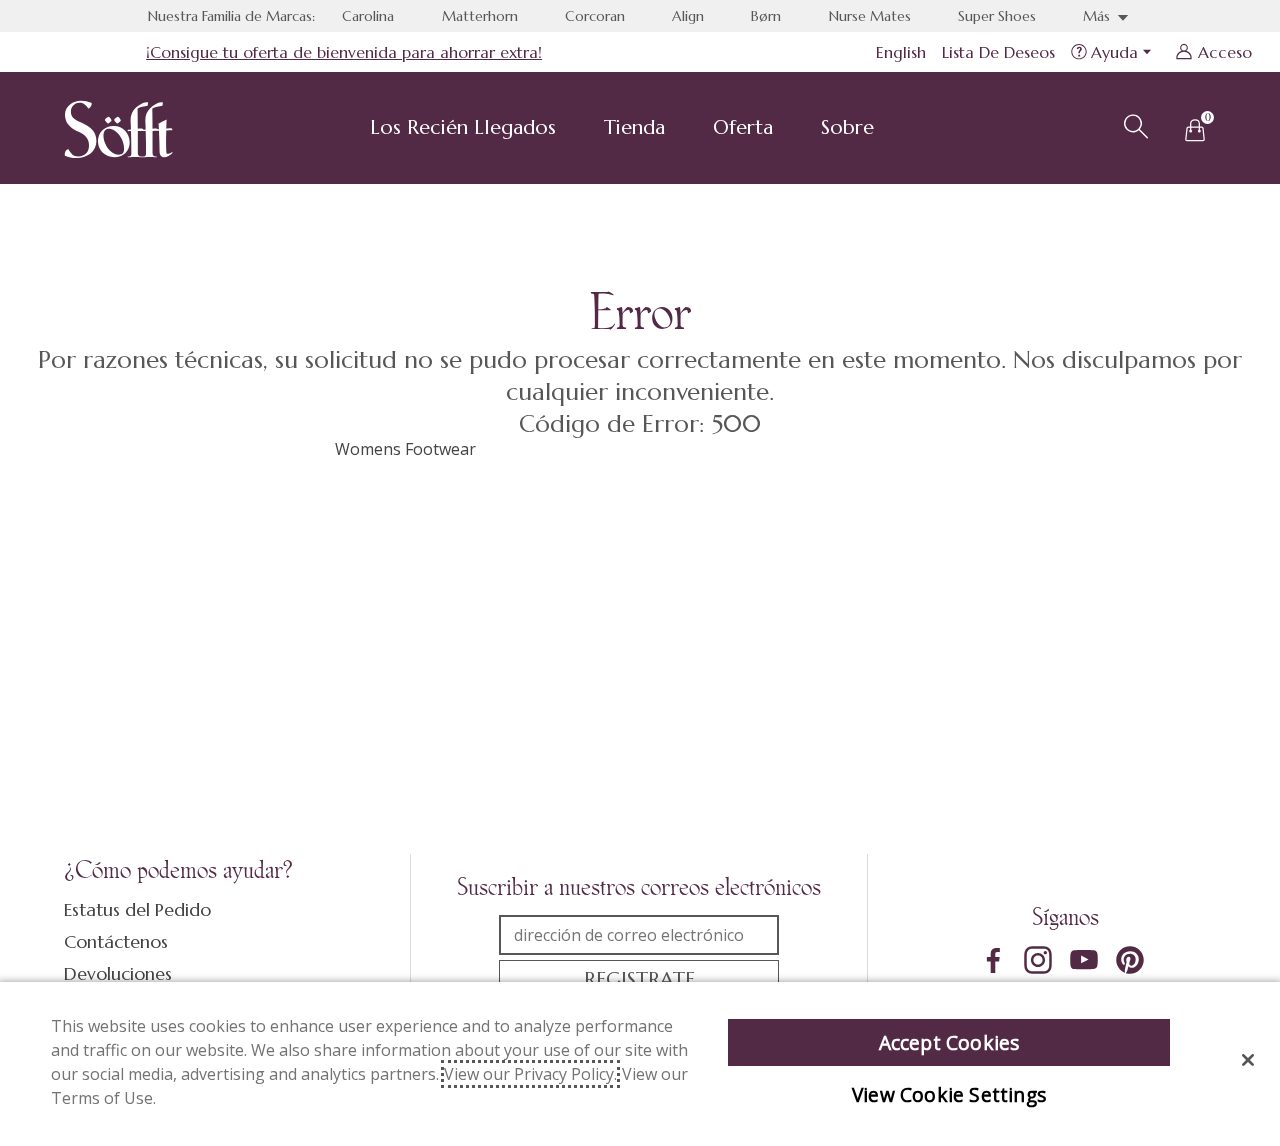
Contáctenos (116, 941)
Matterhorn (480, 16)
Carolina (368, 16)
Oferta (743, 127)
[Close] (1248, 1060)
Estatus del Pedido (137, 909)
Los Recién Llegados (463, 127)
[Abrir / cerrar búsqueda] (1133, 124)
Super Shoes (997, 16)
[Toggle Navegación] (572, 130)
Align (688, 16)
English (901, 52)
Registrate (639, 979)
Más (1098, 16)
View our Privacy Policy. (530, 1074)
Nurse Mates (870, 16)
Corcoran (595, 16)
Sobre (847, 127)
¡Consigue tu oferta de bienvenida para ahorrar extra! (344, 52)
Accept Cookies (949, 1042)
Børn (766, 16)
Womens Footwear (405, 449)
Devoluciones (118, 973)
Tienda (634, 127)
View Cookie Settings (949, 1094)
